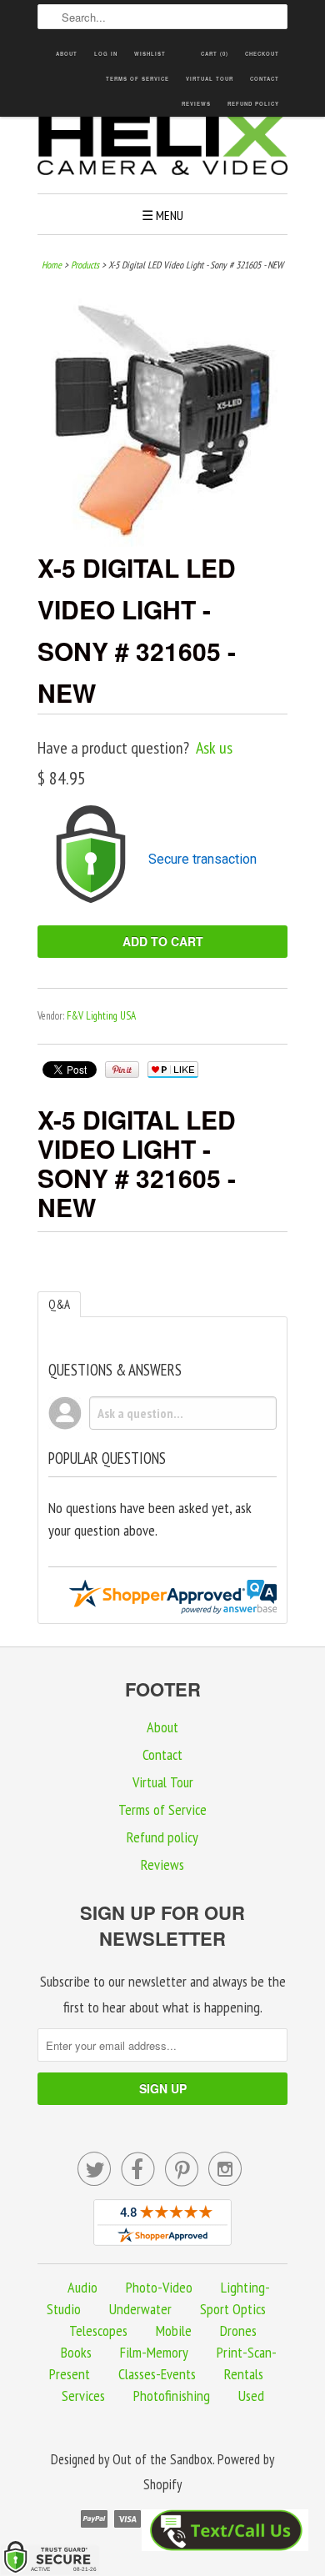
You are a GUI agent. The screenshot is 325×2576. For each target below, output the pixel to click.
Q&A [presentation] (59, 1304)
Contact (265, 79)
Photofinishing (172, 2396)
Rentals (244, 2374)
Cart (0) (215, 54)
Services (83, 2396)
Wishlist (150, 54)
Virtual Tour (210, 79)
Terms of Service (137, 79)
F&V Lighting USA (101, 1016)
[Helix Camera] (162, 147)
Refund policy (253, 104)
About (67, 54)
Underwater (140, 2309)
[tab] (59, 1304)
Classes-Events (157, 2374)
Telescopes (98, 2330)
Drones (238, 2330)
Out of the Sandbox (162, 2459)
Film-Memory (154, 2352)
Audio (82, 2287)
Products (85, 265)
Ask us (214, 748)
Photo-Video (159, 2287)
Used (251, 2396)
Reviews (196, 104)
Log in (106, 54)
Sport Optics (233, 2309)
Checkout (262, 54)
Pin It (122, 1070)
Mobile (174, 2330)
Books (76, 2352)
